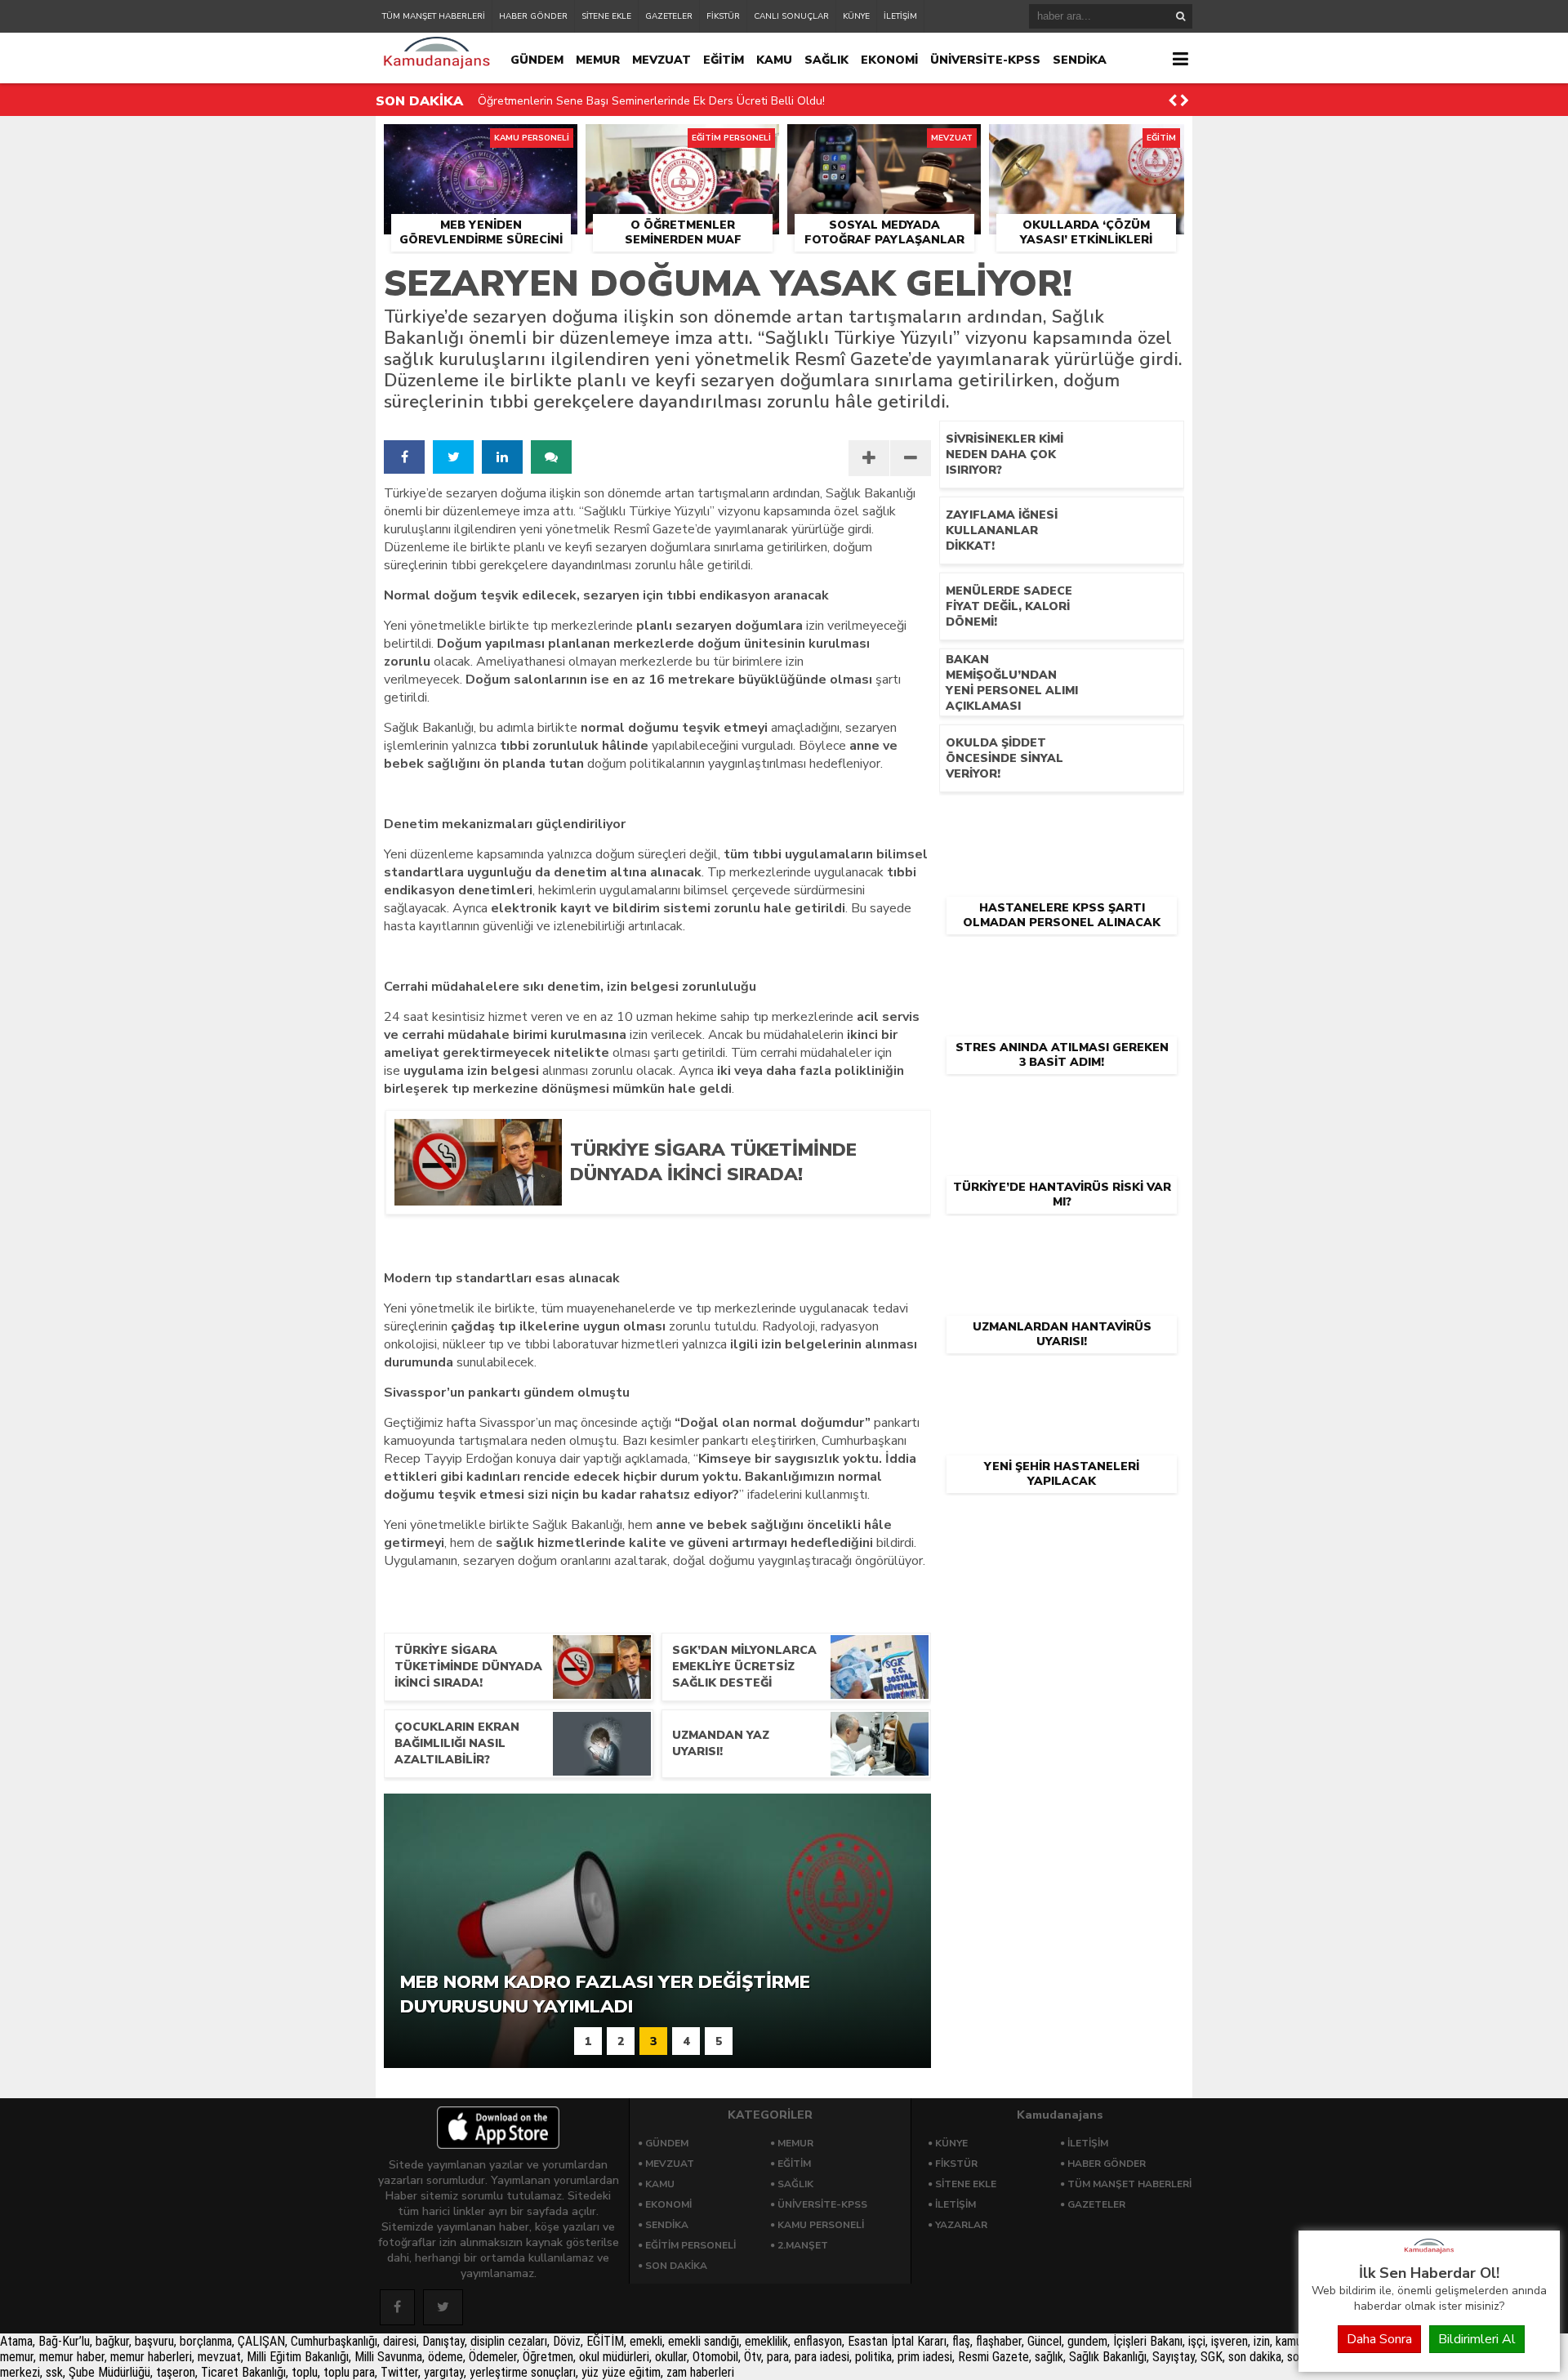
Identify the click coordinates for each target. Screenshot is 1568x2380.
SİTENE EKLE (606, 16)
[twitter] (453, 457)
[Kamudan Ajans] (1429, 2254)
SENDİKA (1080, 60)
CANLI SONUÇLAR (791, 16)
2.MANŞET (803, 2245)
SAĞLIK (826, 60)
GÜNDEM (537, 60)
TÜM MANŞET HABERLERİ (434, 16)
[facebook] (404, 457)
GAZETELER (669, 16)
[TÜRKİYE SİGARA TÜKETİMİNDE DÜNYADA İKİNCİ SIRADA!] (737, 1200)
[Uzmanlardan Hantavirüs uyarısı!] (1062, 1241)
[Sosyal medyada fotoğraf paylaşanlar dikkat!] (884, 143)
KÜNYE (856, 16)
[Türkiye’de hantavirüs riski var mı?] (1062, 1102)
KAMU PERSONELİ (821, 2225)
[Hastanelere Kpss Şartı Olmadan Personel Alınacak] (1062, 822)
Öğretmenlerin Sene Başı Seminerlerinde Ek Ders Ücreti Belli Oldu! (651, 101)
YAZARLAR (961, 2225)
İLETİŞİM (900, 16)
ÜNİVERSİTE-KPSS (985, 60)
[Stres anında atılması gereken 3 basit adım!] (1062, 962)
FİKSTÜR (723, 16)
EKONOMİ (889, 60)
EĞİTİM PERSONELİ (690, 2245)
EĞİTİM (724, 60)
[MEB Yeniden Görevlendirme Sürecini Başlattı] (481, 143)
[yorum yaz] (551, 457)
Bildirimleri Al (1477, 2339)
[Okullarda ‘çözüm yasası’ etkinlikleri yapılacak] (1087, 143)
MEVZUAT (661, 60)
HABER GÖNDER (533, 16)
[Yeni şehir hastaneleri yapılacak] (1062, 1381)
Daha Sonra (1379, 2339)
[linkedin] (502, 457)
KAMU (774, 60)
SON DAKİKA (676, 2266)
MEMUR (598, 60)
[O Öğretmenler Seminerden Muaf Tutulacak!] (682, 143)
